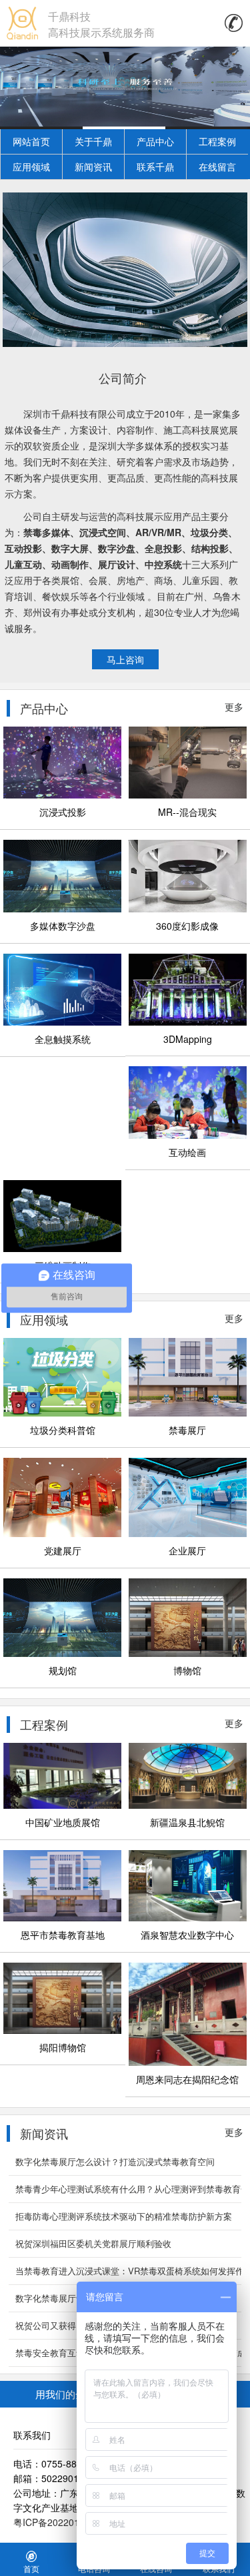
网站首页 (31, 141)
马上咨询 (125, 659)
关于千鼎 (93, 141)
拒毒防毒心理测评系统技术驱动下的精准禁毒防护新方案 (124, 2216)
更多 (234, 707)
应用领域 (31, 166)
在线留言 (217, 166)
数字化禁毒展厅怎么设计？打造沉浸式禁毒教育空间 (115, 2161)
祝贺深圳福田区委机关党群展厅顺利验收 (93, 2243)
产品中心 (155, 141)
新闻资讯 (93, 166)
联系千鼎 (155, 166)
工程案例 (217, 141)
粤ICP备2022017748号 (62, 2522)
